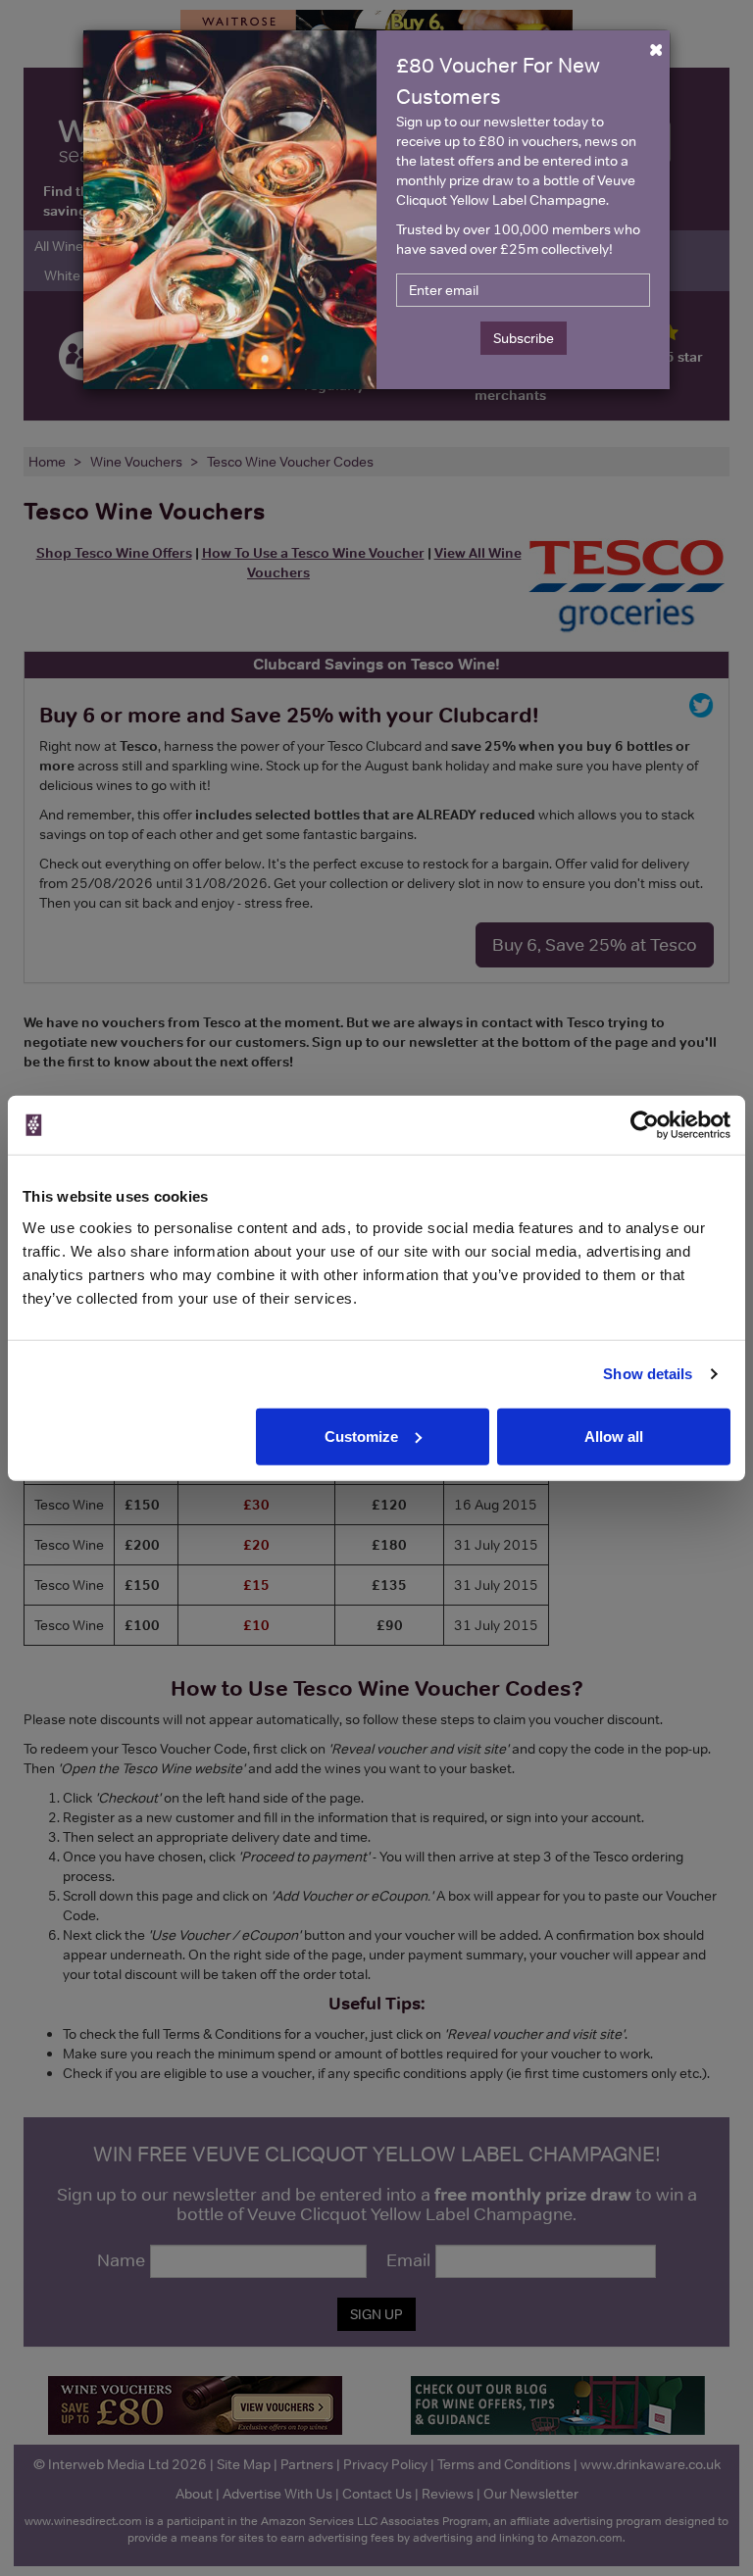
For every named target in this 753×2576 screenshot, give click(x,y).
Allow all (614, 1436)
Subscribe (524, 338)
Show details (648, 1374)
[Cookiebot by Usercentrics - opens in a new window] (645, 1125)
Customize (361, 1436)
